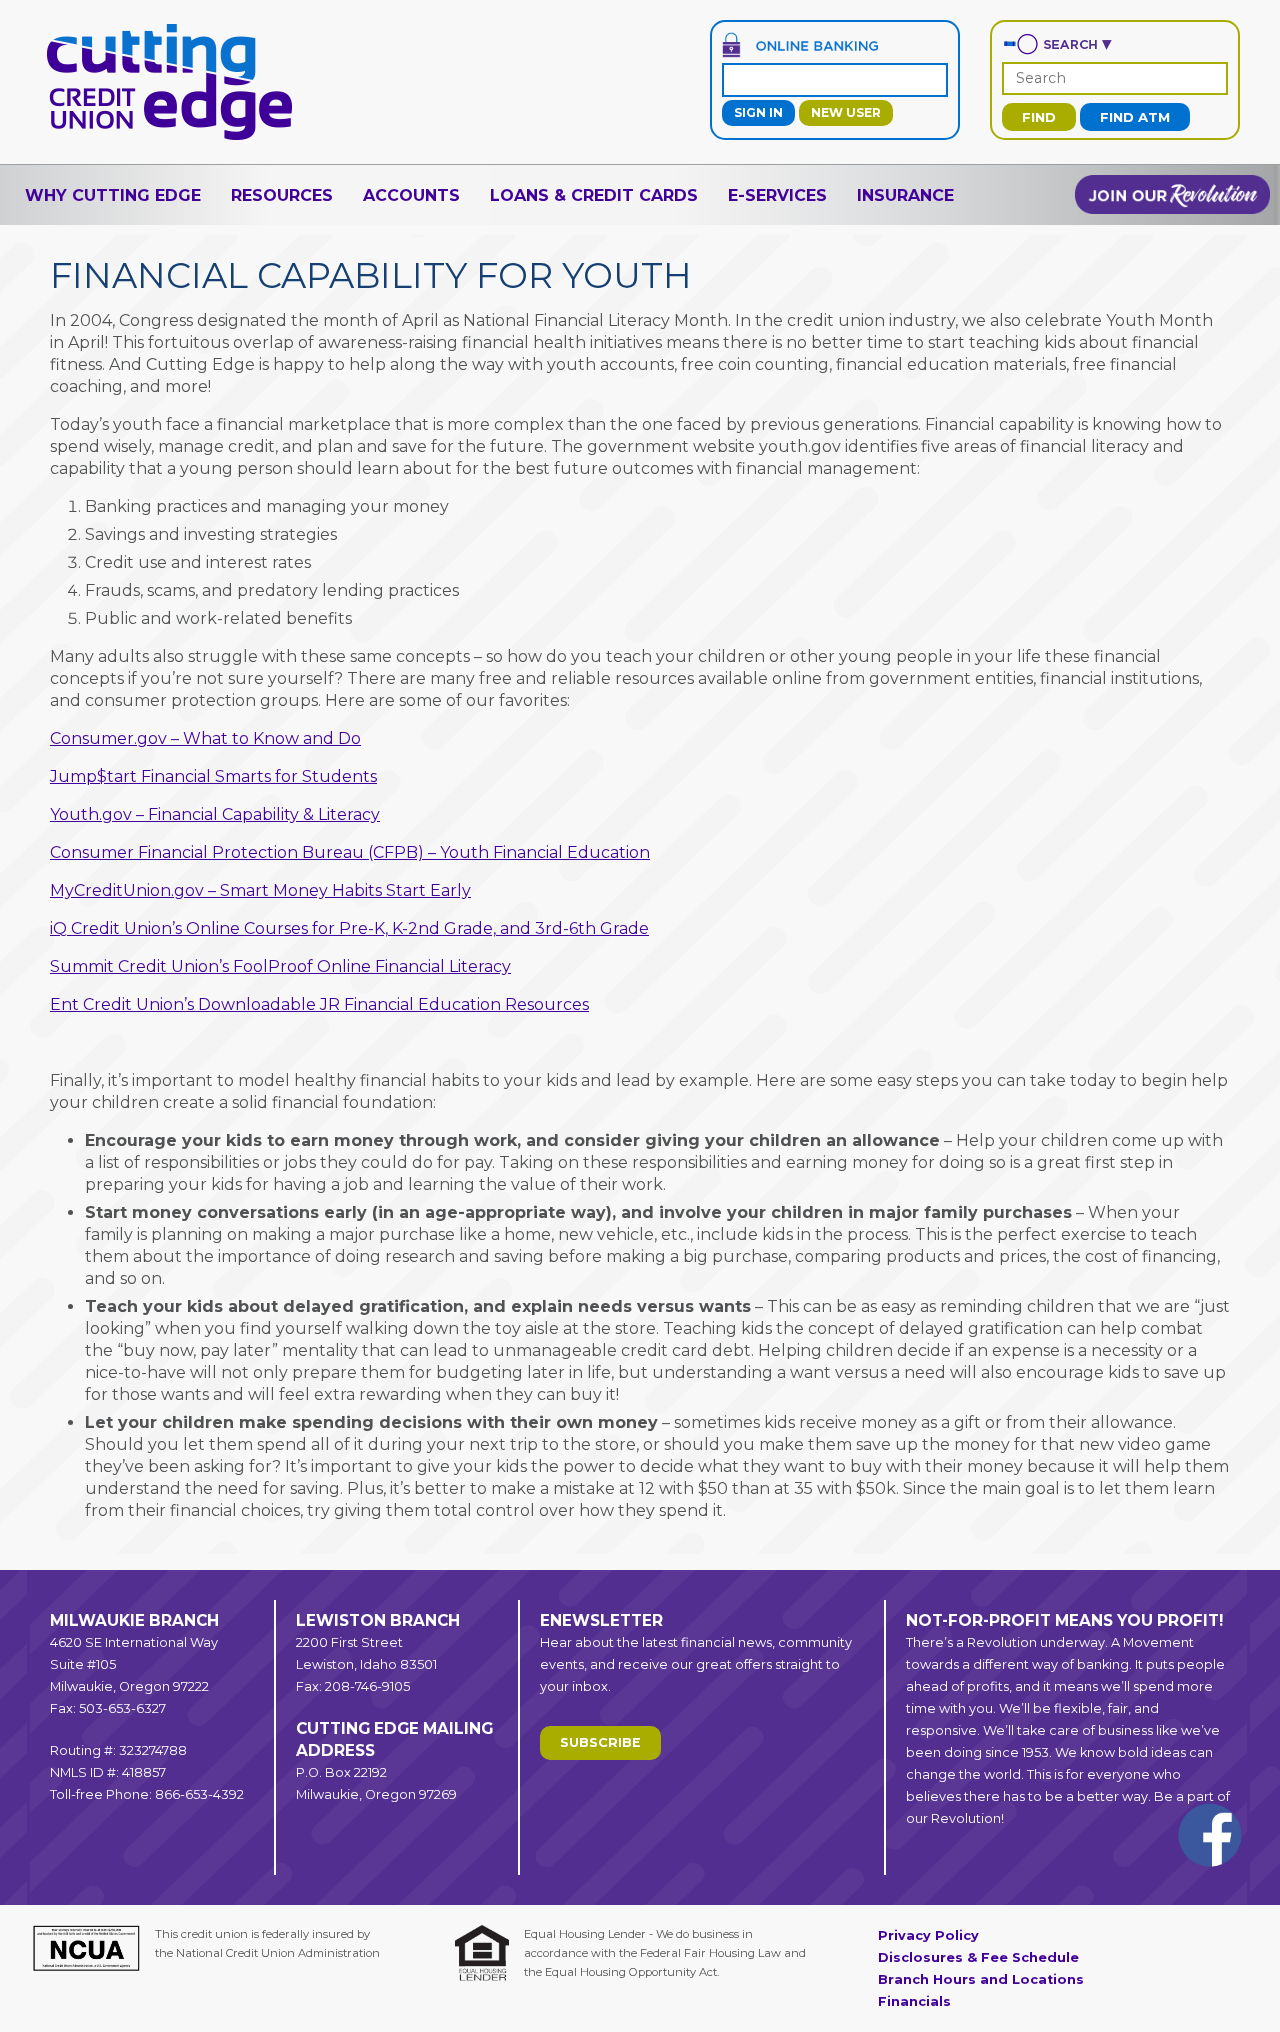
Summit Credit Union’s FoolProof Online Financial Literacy (280, 966)
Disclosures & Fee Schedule (978, 1957)
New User (846, 112)
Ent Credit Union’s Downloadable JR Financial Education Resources (319, 1004)
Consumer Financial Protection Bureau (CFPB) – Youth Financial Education (350, 852)
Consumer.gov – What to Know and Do (205, 738)
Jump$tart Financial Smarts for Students (213, 776)
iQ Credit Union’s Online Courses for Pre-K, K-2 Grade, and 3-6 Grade (349, 928)
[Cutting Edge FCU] (170, 138)
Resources (282, 195)
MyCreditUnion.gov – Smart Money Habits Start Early (260, 890)
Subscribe (600, 1742)
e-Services (777, 195)
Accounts (411, 195)
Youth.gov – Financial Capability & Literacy (215, 814)
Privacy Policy (928, 1935)
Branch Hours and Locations (981, 1979)
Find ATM (1135, 117)
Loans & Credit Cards (594, 195)
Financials (914, 2001)
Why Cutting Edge (113, 195)
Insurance (905, 195)
